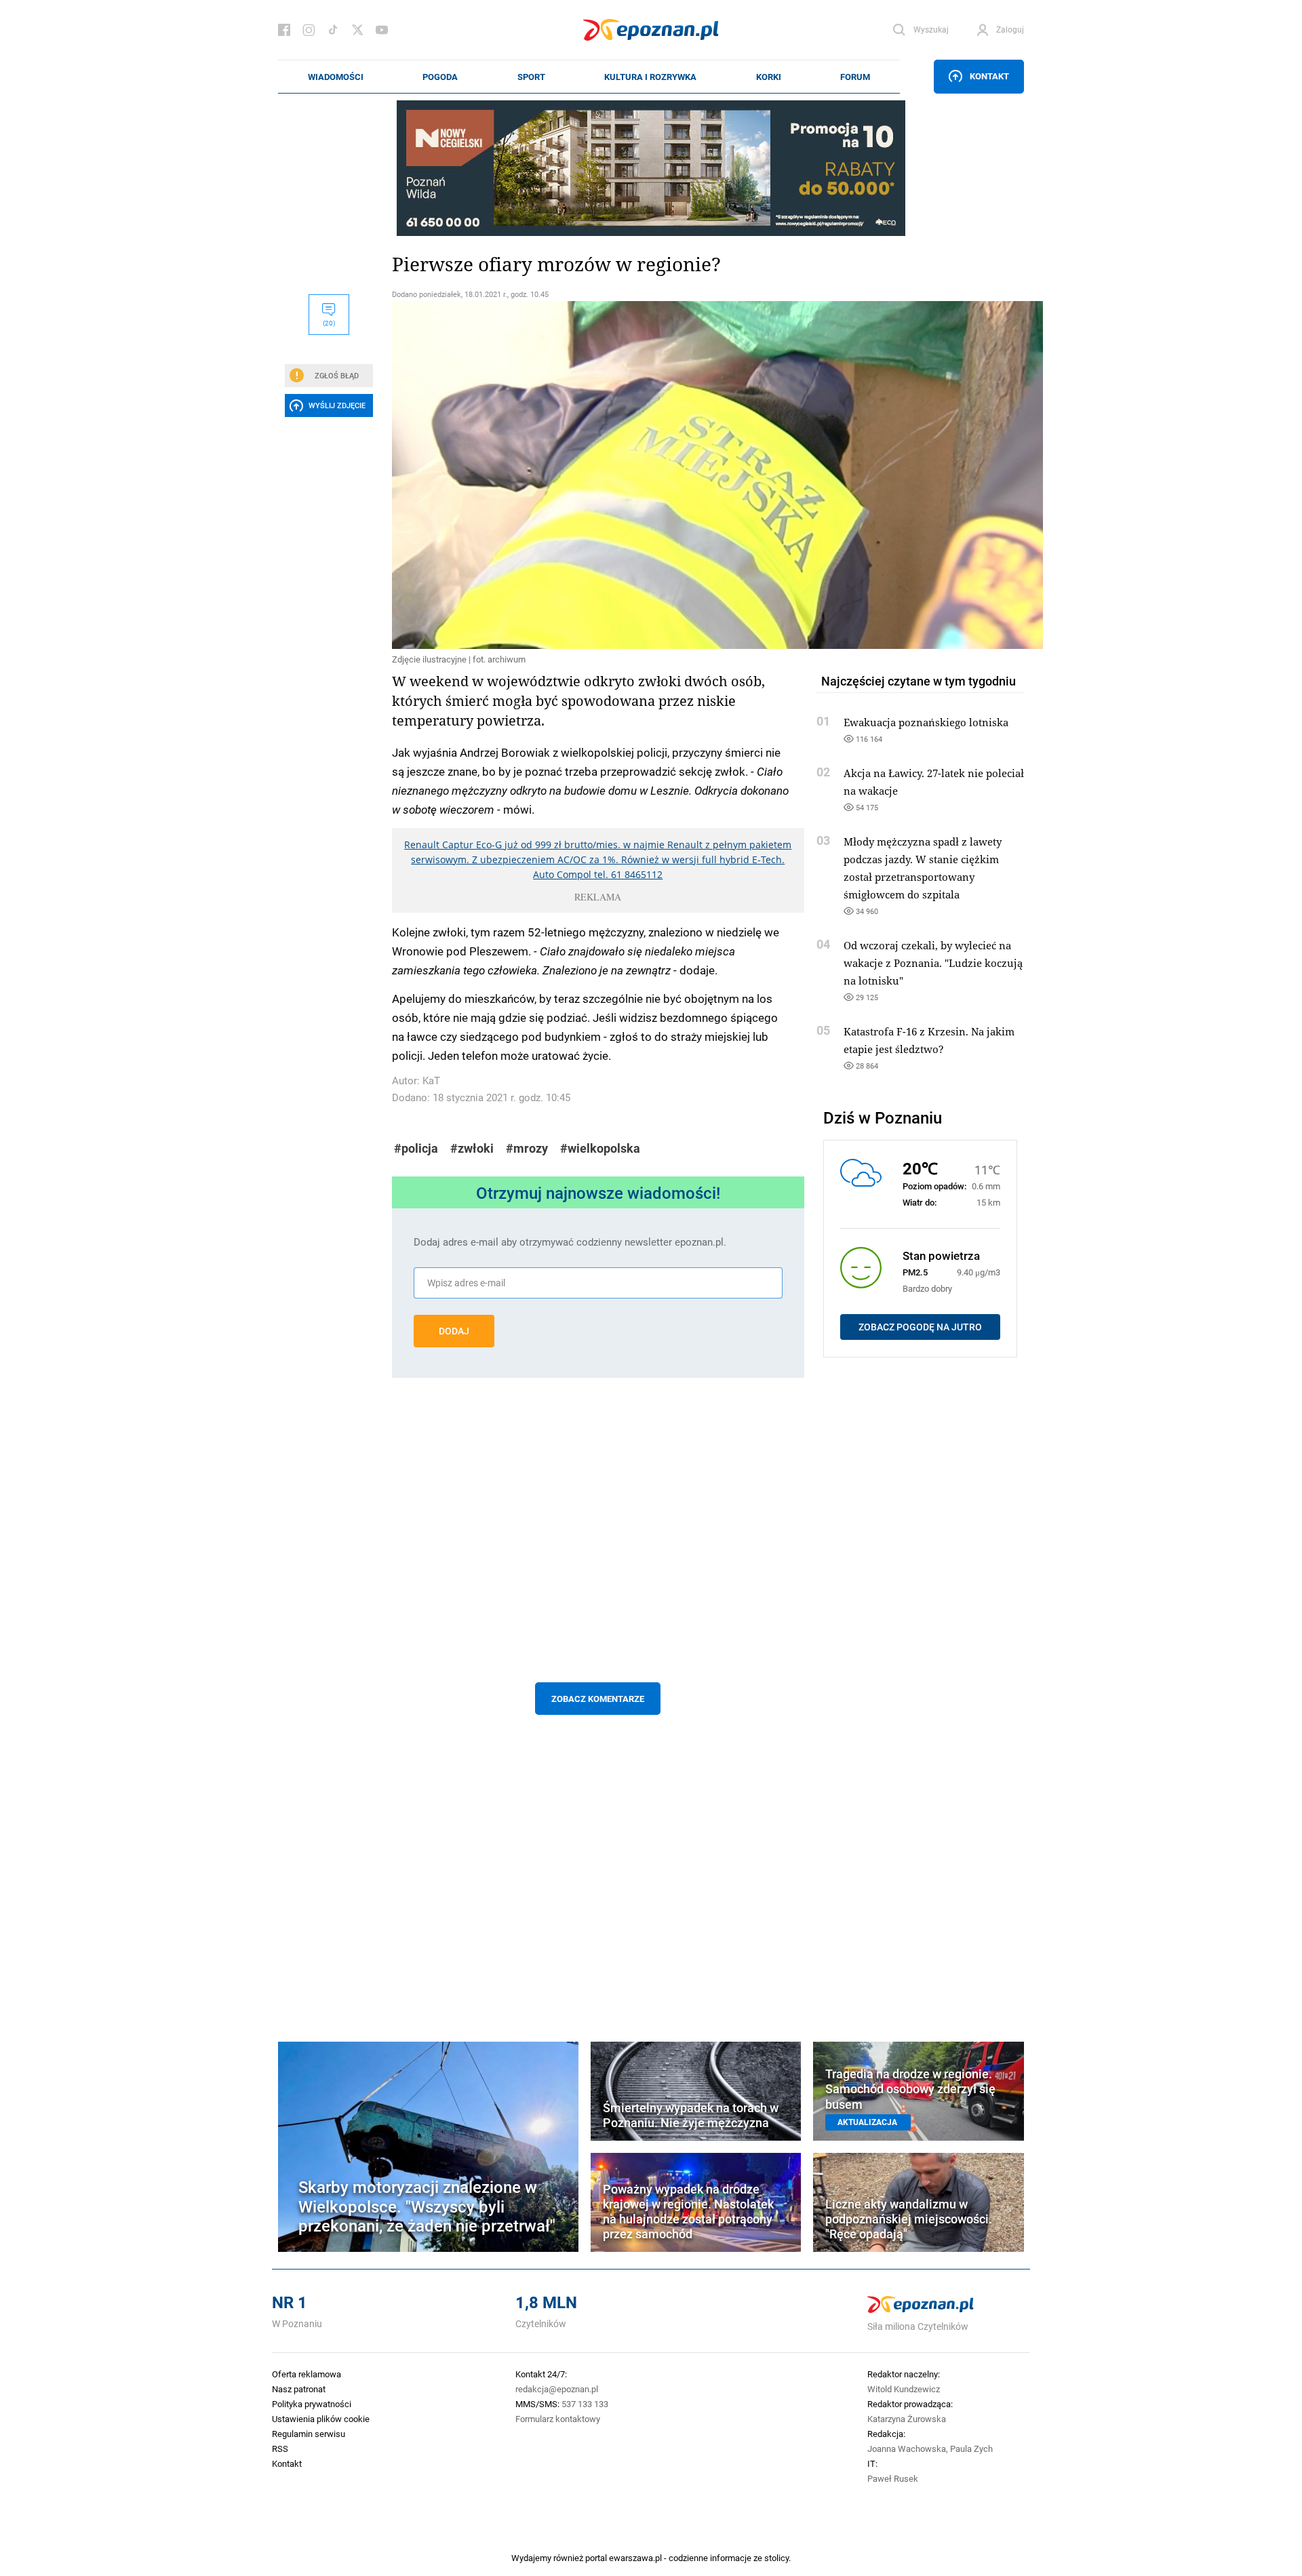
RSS (280, 2449)
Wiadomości (336, 77)
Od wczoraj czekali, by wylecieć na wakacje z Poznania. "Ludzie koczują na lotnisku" (933, 963)
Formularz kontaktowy (558, 2419)
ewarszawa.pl (635, 2558)
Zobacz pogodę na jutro (920, 1327)
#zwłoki (472, 1148)
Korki (769, 77)
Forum (855, 77)
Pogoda (440, 77)
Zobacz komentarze (598, 1699)
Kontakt (989, 76)
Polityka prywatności (312, 2404)
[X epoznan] (357, 30)
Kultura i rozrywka (650, 77)
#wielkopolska (600, 1148)
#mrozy (527, 1148)
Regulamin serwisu (309, 2434)
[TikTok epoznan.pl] (333, 30)
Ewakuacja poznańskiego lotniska (926, 722)
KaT (431, 1081)
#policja (416, 1148)
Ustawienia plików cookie (321, 2419)
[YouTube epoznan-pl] (382, 30)
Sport (531, 77)
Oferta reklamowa (307, 2374)
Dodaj (454, 1331)
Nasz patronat (299, 2389)
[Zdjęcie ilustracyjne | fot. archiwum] (598, 475)
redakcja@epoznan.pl (557, 2389)
